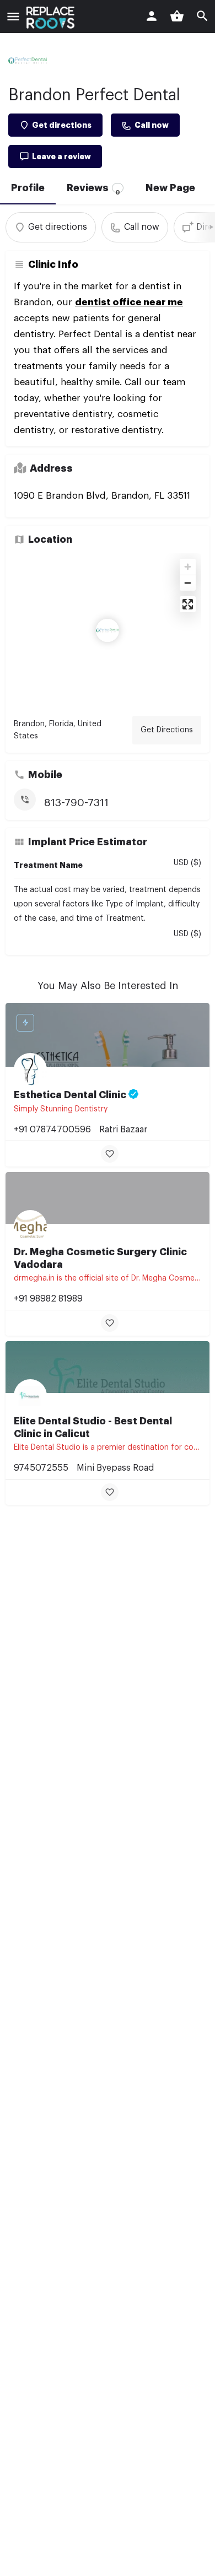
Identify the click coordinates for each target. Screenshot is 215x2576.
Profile (28, 188)
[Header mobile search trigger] (202, 16)
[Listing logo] (28, 61)
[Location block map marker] (108, 630)
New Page (170, 188)
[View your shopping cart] (177, 16)
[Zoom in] (188, 567)
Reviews (93, 189)
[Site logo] (52, 18)
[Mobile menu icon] (13, 18)
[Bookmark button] (110, 1154)
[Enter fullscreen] (188, 604)
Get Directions (167, 730)
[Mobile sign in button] (152, 16)
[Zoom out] (188, 583)
